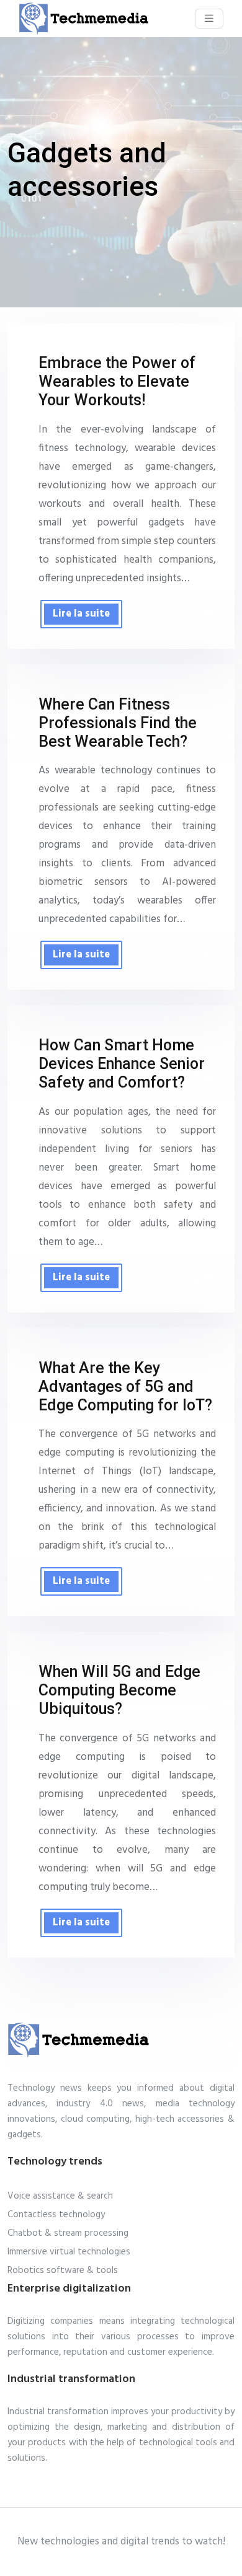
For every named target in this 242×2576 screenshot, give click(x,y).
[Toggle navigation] (209, 19)
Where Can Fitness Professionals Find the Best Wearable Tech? (118, 723)
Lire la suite (81, 614)
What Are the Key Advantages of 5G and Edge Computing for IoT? (125, 1387)
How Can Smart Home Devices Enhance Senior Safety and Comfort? (122, 1064)
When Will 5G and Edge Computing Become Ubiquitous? (119, 1690)
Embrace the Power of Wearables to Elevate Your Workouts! (117, 381)
